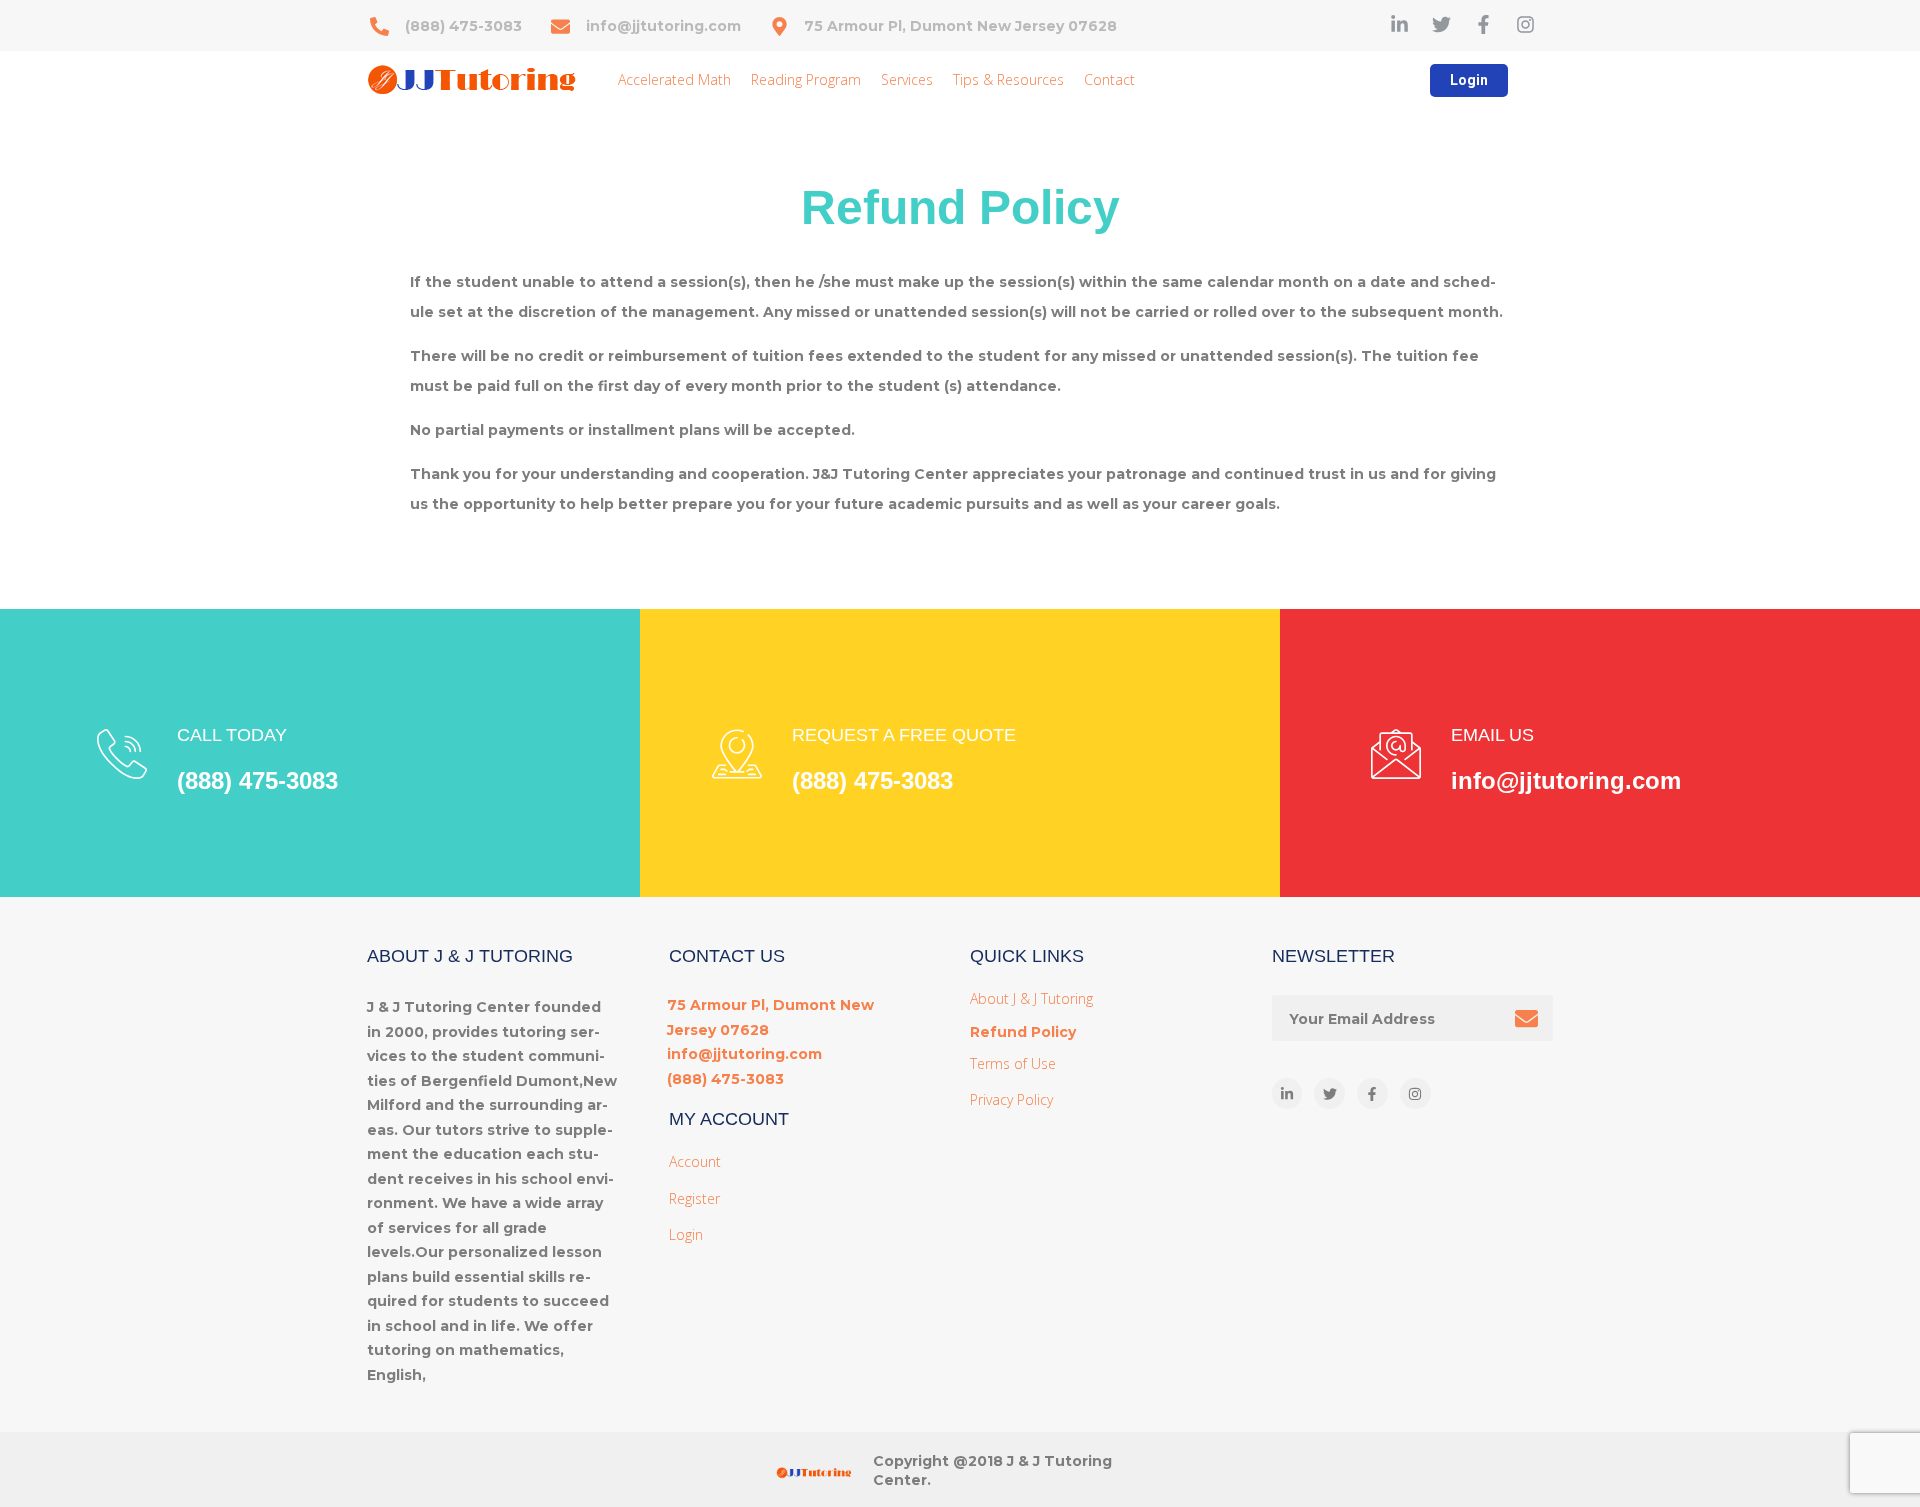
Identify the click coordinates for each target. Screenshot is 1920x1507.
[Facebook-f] (1483, 24)
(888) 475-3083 (257, 780)
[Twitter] (1441, 24)
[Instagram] (1525, 24)
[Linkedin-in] (1399, 24)
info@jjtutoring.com (1566, 780)
